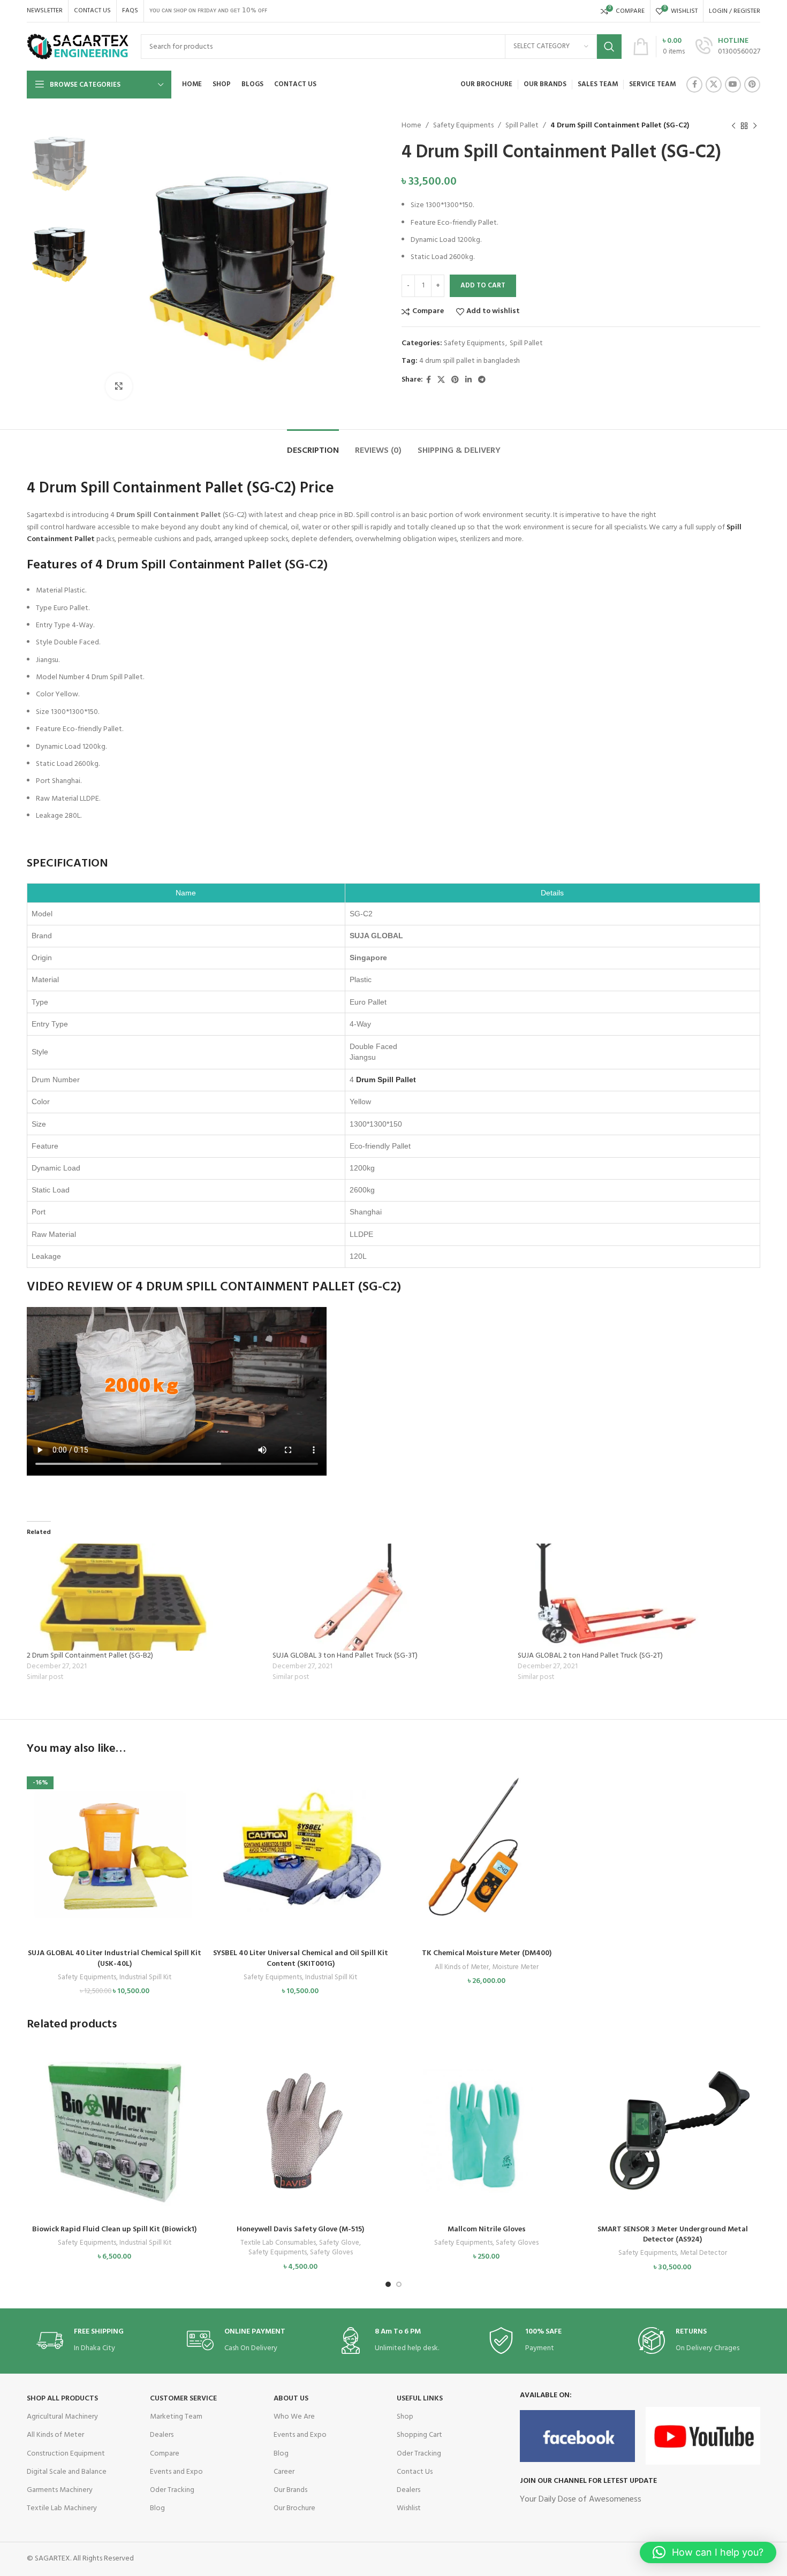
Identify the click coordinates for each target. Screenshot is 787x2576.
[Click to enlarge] (119, 386)
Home (411, 126)
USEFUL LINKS (420, 2399)
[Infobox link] (728, 47)
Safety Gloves (331, 2253)
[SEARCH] (609, 47)
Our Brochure (294, 2508)
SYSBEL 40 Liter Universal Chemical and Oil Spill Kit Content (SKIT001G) (301, 1959)
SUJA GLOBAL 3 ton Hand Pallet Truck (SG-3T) (345, 1656)
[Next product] (755, 126)
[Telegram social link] (482, 380)
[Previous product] (733, 126)
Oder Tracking (172, 2490)
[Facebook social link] (694, 85)
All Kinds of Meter (462, 1968)
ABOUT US (291, 2399)
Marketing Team (176, 2417)
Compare (165, 2454)
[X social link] (714, 85)
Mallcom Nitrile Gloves (487, 2229)
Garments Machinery (60, 2490)
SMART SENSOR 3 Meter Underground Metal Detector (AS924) (673, 2235)
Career (284, 2472)
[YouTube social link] (733, 85)
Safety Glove (339, 2243)
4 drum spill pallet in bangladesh (470, 361)
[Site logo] (78, 47)
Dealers (162, 2435)
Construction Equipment (66, 2454)
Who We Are (294, 2417)
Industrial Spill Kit (145, 1978)
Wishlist (409, 2508)
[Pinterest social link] (752, 85)
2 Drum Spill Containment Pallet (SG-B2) (90, 1656)
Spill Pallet (522, 126)
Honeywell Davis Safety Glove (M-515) (300, 2229)
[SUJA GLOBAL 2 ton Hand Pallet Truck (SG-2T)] (635, 1597)
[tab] (313, 446)
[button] (115, 1866)
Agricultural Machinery (62, 2417)
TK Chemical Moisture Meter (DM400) (487, 1953)
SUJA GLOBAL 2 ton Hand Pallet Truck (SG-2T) (590, 1656)
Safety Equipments (463, 126)
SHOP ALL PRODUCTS (62, 2399)
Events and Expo (176, 2472)
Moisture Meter (515, 1968)
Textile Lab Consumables (278, 2243)
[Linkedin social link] (468, 380)
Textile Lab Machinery (62, 2508)
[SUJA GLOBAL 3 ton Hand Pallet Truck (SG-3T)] (390, 1597)
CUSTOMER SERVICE (183, 2399)
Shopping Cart (419, 2435)
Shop (405, 2417)
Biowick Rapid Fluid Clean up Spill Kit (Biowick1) (114, 2229)
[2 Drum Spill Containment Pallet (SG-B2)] (144, 1597)
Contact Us (415, 2472)
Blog (157, 2508)
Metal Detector (703, 2254)
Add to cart (483, 286)
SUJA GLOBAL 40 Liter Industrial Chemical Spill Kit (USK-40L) (115, 1959)
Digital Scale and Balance (67, 2472)
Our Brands (290, 2490)
